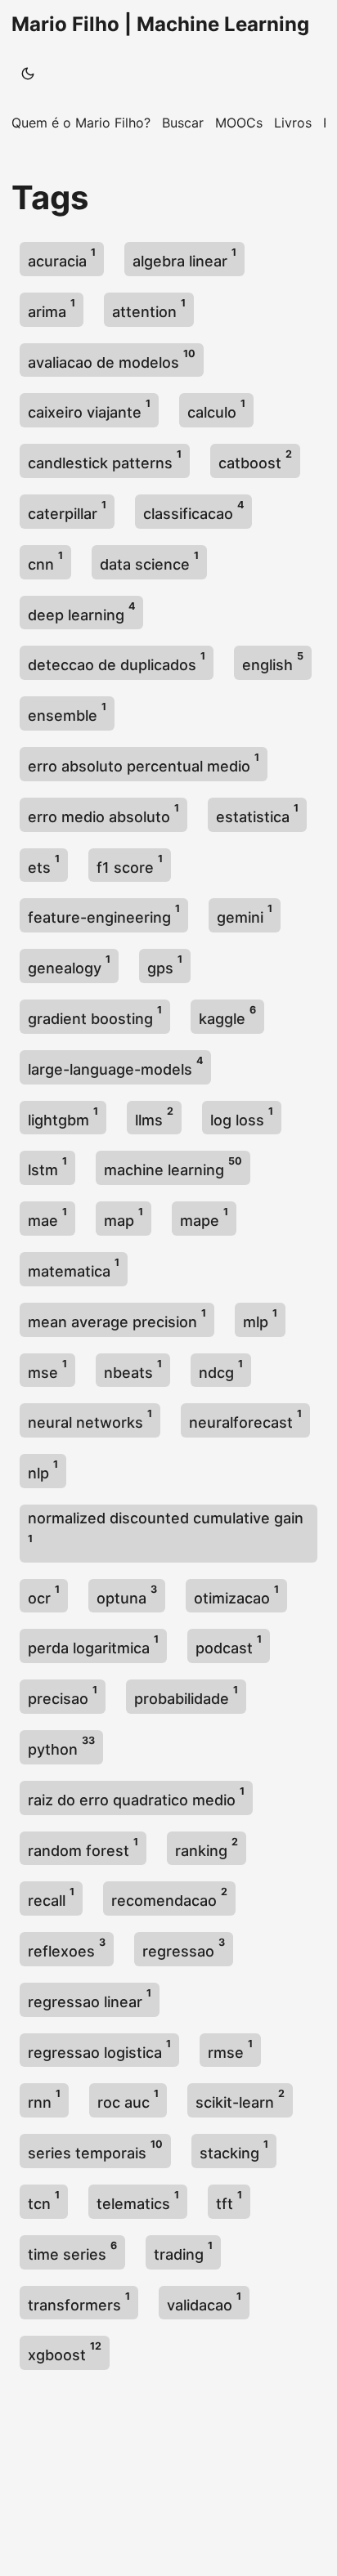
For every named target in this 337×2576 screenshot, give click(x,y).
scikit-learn (240, 2099)
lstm (47, 1167)
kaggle (227, 1015)
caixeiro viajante (89, 409)
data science (149, 561)
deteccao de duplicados (117, 662)
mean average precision (117, 1319)
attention (149, 309)
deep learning (81, 612)
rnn (44, 2099)
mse (47, 1369)
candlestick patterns (105, 460)
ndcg (221, 1369)
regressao (184, 1948)
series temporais (95, 2150)
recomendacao (169, 1897)
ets (44, 864)
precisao (63, 1695)
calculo (216, 409)
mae (47, 1217)
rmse (230, 2049)
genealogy (69, 965)
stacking (234, 2150)
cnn (45, 561)
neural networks (90, 1419)
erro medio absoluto (103, 814)
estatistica (257, 814)
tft (229, 2200)
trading (183, 2251)
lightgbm (63, 1117)
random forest (83, 1847)
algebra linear (184, 258)
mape (204, 1217)
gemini (245, 914)
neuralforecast (245, 1419)
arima (52, 309)
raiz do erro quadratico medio (136, 1797)
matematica (74, 1268)
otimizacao (236, 1595)
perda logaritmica (93, 1645)
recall (51, 1897)
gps (165, 965)
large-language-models (115, 1066)
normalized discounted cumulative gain (166, 1527)
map (124, 1217)
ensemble (67, 712)
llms (154, 1117)
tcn (44, 2200)
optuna (127, 1595)
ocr (44, 1595)
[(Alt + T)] (28, 74)
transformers (79, 2302)
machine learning (173, 1167)
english (273, 662)
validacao (204, 2302)
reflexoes (67, 1948)
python (61, 1746)
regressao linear (90, 1999)
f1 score (130, 864)
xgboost (65, 2352)
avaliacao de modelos (112, 359)
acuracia (62, 258)
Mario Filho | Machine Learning (160, 24)
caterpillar (67, 510)
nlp (43, 1470)
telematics (138, 2200)
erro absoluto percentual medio (144, 763)
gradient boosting (95, 1015)
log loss (242, 1117)
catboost (255, 460)
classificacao (193, 510)
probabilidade (186, 1695)
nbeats (133, 1369)
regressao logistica (99, 2049)
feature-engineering (104, 914)
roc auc (128, 2099)
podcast (229, 1645)
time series (72, 2251)
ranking (207, 1847)
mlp (260, 1319)
